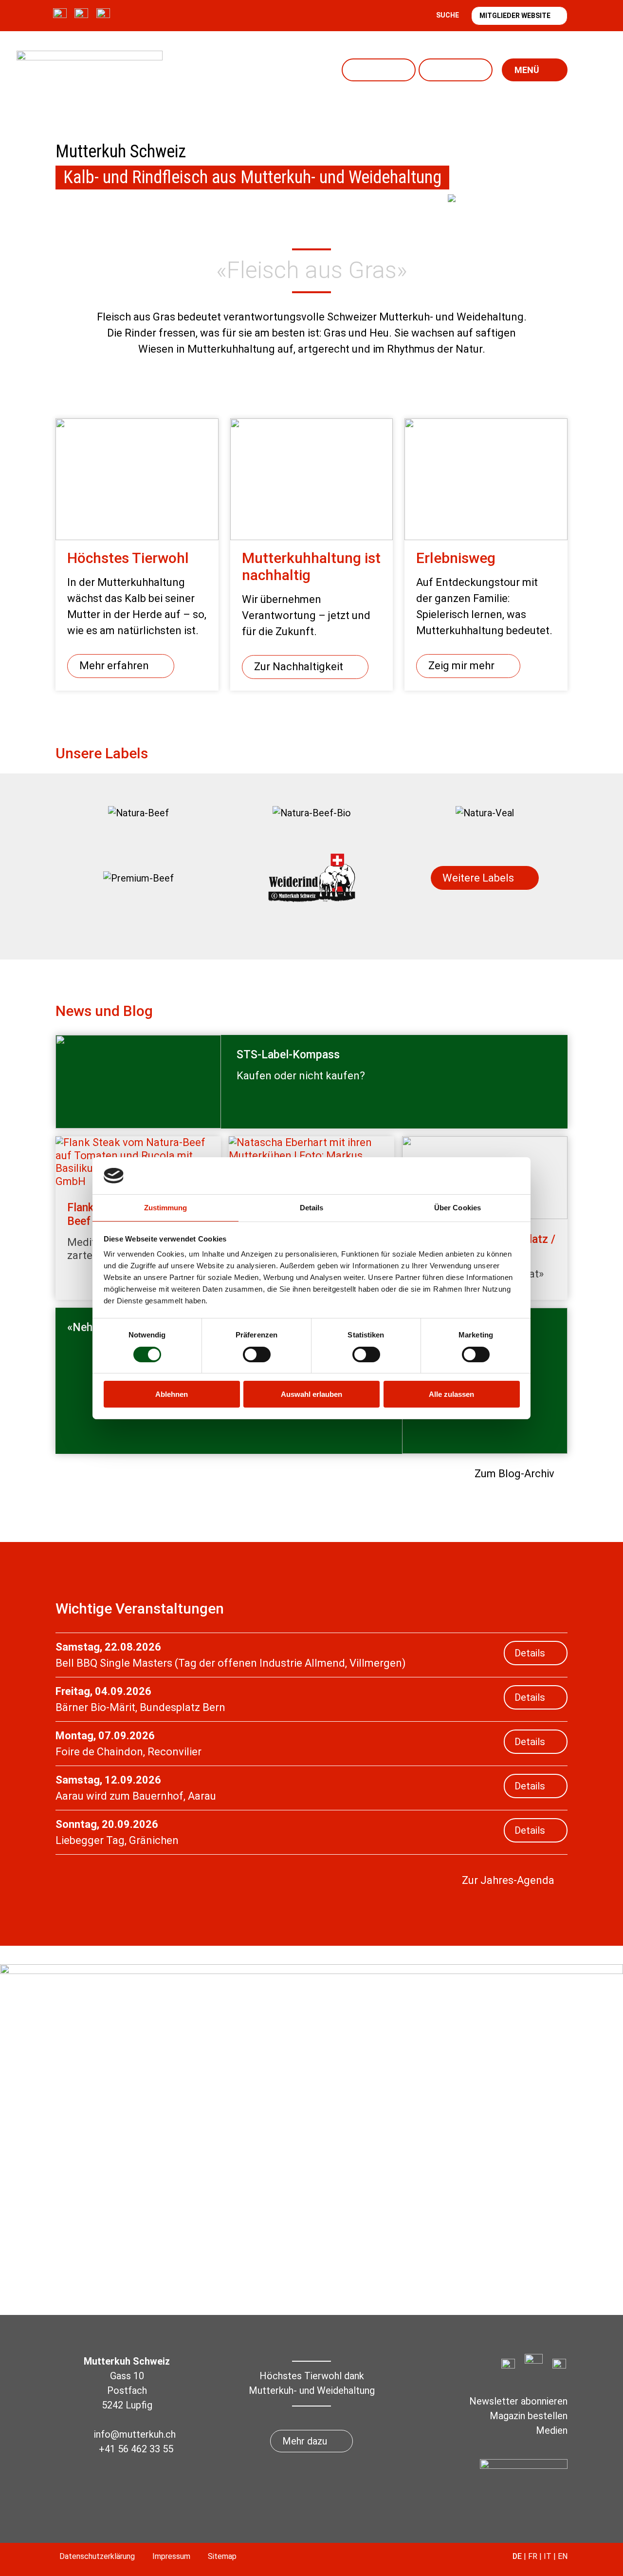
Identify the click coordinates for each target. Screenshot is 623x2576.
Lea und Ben (456, 70)
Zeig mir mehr (461, 666)
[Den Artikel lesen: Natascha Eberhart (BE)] (311, 1156)
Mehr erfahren (114, 666)
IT (548, 2556)
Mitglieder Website (515, 16)
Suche (448, 15)
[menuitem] (138, 813)
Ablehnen (172, 1394)
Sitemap (222, 2556)
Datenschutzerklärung (97, 2556)
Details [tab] (312, 1208)
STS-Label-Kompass (288, 1055)
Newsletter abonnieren (518, 2401)
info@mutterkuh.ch (136, 2434)
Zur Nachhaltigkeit (299, 667)
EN (563, 2556)
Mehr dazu (305, 2441)
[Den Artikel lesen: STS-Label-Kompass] (138, 1082)
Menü (527, 70)
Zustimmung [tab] (166, 1208)
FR (533, 2556)
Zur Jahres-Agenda (508, 1880)
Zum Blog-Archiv (514, 1474)
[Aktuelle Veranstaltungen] (506, 253)
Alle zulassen (451, 1394)
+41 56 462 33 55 (136, 2449)
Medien (552, 2430)
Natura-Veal (379, 70)
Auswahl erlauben (311, 1394)
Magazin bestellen (529, 2416)
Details (530, 1653)
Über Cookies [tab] (458, 1208)
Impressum (171, 2556)
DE (517, 2556)
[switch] (257, 1354)
